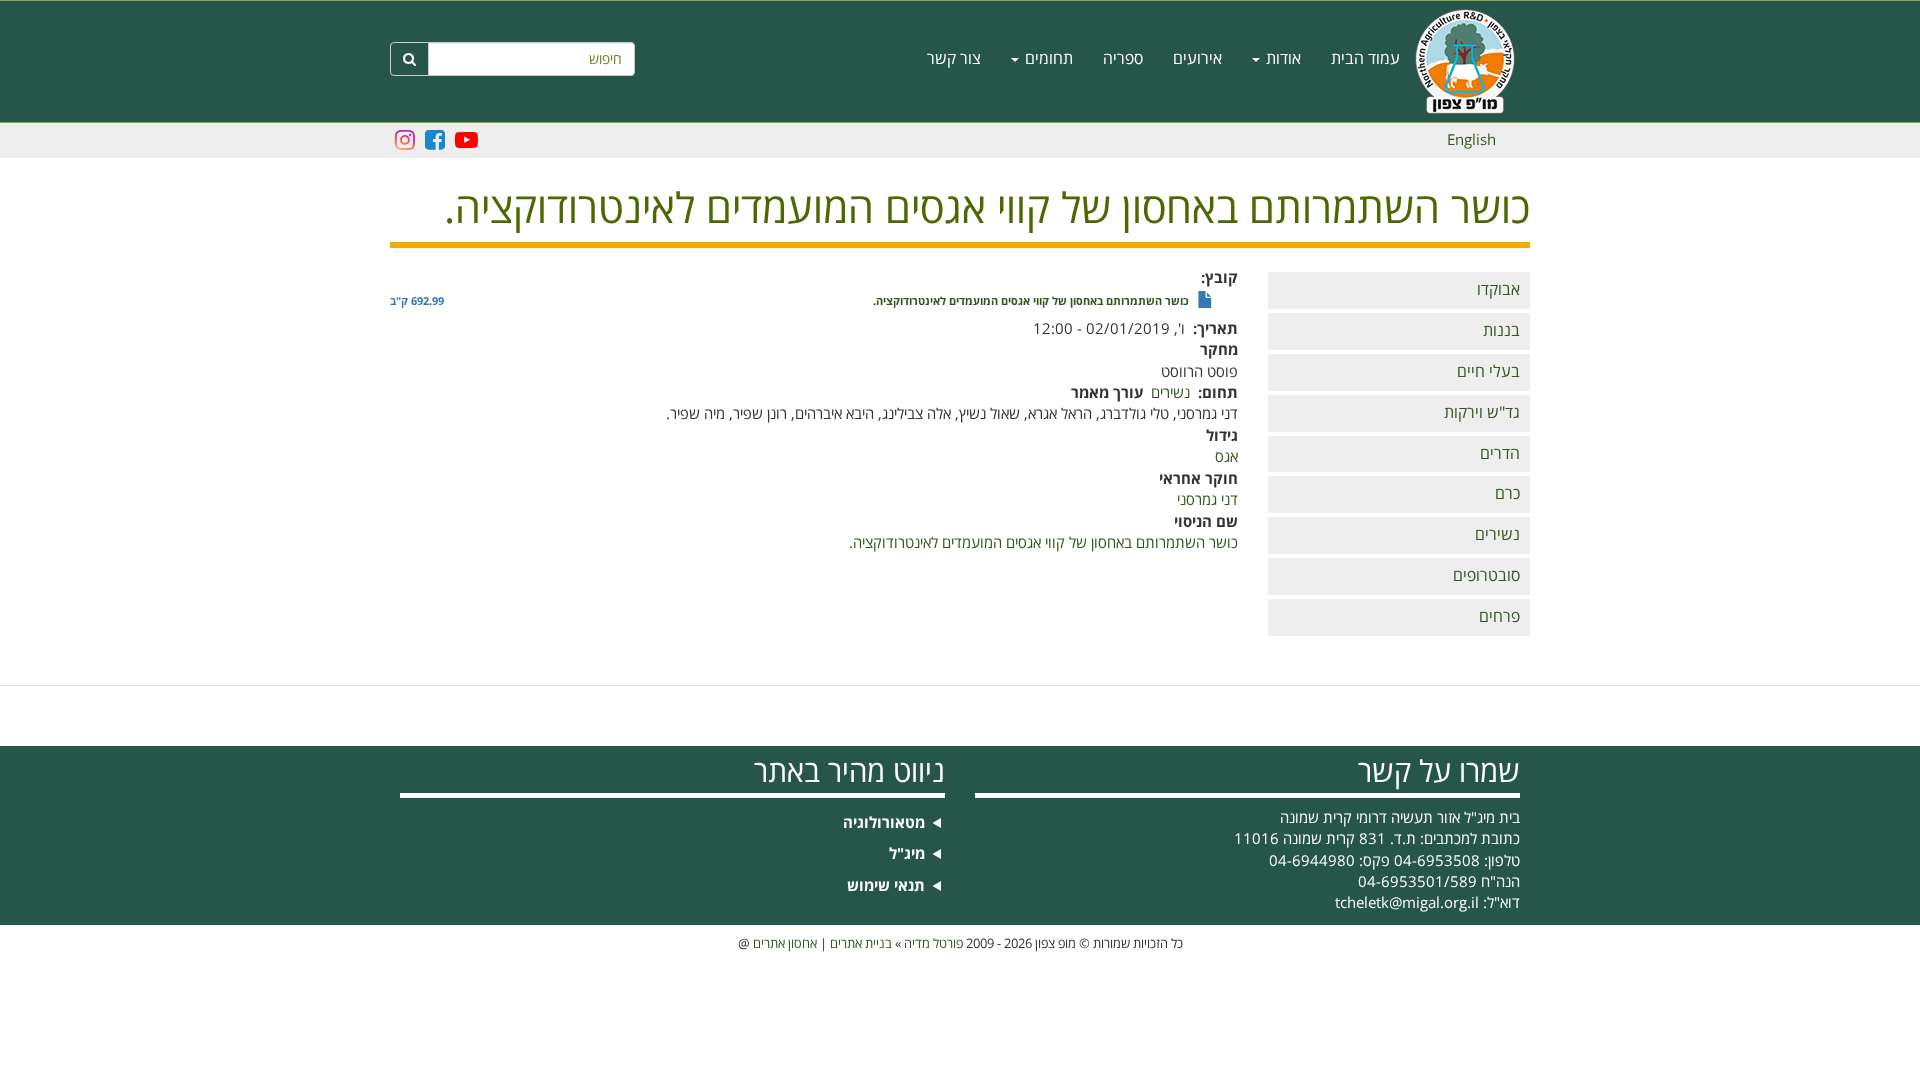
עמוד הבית (1365, 59)
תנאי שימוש (886, 886)
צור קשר (954, 59)
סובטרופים (1486, 576)
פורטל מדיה (933, 944)
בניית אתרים (861, 944)
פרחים (1499, 617)
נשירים (1497, 535)
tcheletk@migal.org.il (1407, 903)
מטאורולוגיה (884, 823)
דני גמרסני (1207, 500)
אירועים (1197, 59)
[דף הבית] (1472, 61)
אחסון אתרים (785, 944)
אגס (1226, 457)
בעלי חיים (1488, 372)
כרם (1507, 494)
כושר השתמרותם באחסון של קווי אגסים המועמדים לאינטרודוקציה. (1031, 302)
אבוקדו (1498, 290)
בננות (1501, 331)
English (1471, 140)
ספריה (1123, 59)
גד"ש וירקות (1482, 413)
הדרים (1500, 454)
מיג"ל (907, 854)
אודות (1281, 59)
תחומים (1047, 59)
